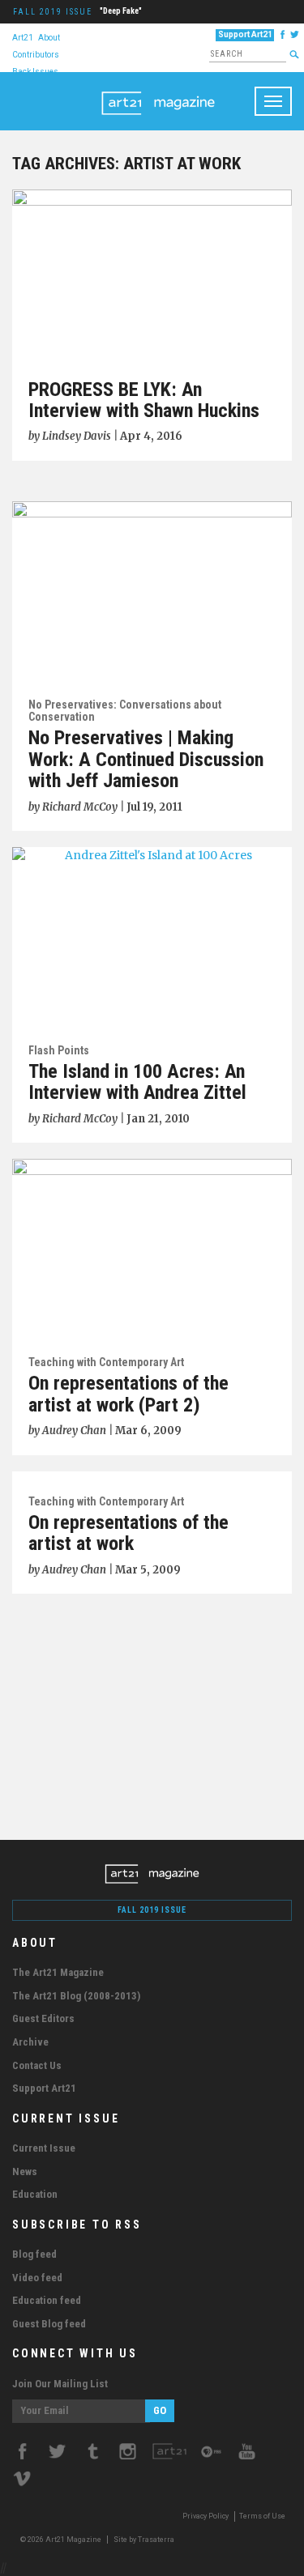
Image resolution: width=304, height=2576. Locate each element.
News (25, 2172)
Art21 (23, 37)
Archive (30, 2042)
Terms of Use (262, 2516)
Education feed (47, 2300)
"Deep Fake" (121, 11)
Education (35, 2194)
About (49, 37)
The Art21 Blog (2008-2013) (76, 1996)
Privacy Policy (206, 2516)
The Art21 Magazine (58, 1972)
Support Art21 (245, 34)
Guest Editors (43, 2018)
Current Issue (44, 2148)
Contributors (36, 54)
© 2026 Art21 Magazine (62, 2540)
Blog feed (34, 2254)
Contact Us (37, 2065)
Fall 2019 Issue (53, 12)
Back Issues (35, 71)
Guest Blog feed (49, 2324)
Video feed (37, 2278)
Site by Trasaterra (144, 2540)
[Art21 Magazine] (158, 92)
